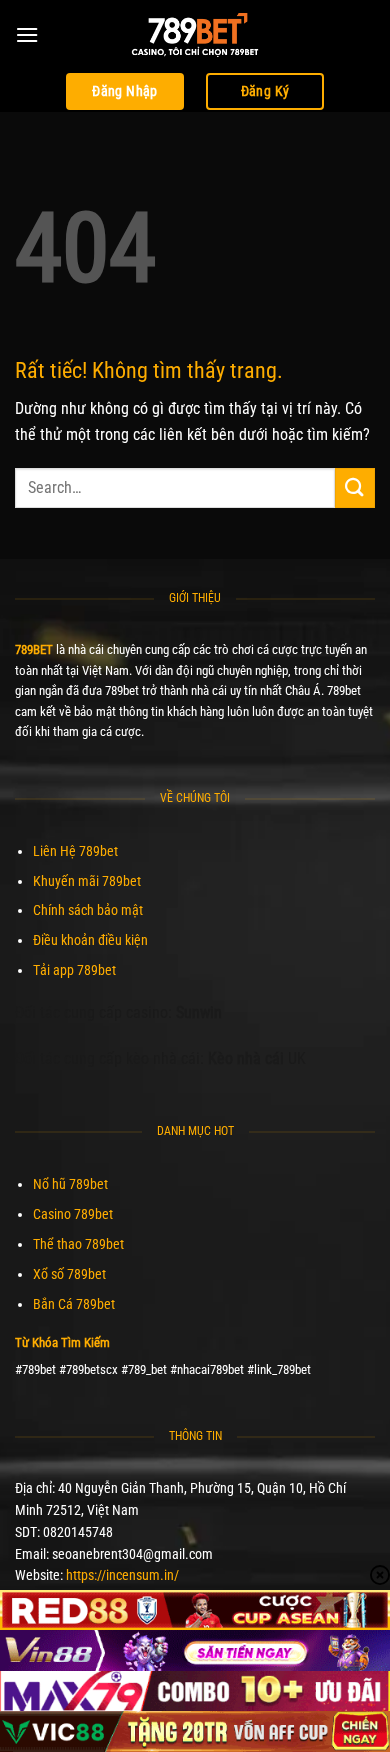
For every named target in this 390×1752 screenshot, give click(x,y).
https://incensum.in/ (122, 1575)
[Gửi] (355, 487)
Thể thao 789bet (78, 1244)
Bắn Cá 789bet (74, 1304)
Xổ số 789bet (69, 1274)
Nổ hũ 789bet (70, 1184)
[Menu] (27, 34)
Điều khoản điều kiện (90, 940)
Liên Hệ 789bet (75, 851)
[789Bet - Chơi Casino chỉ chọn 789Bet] (195, 35)
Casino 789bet (73, 1214)
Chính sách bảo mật (88, 910)
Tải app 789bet (74, 970)
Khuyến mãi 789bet (87, 881)
